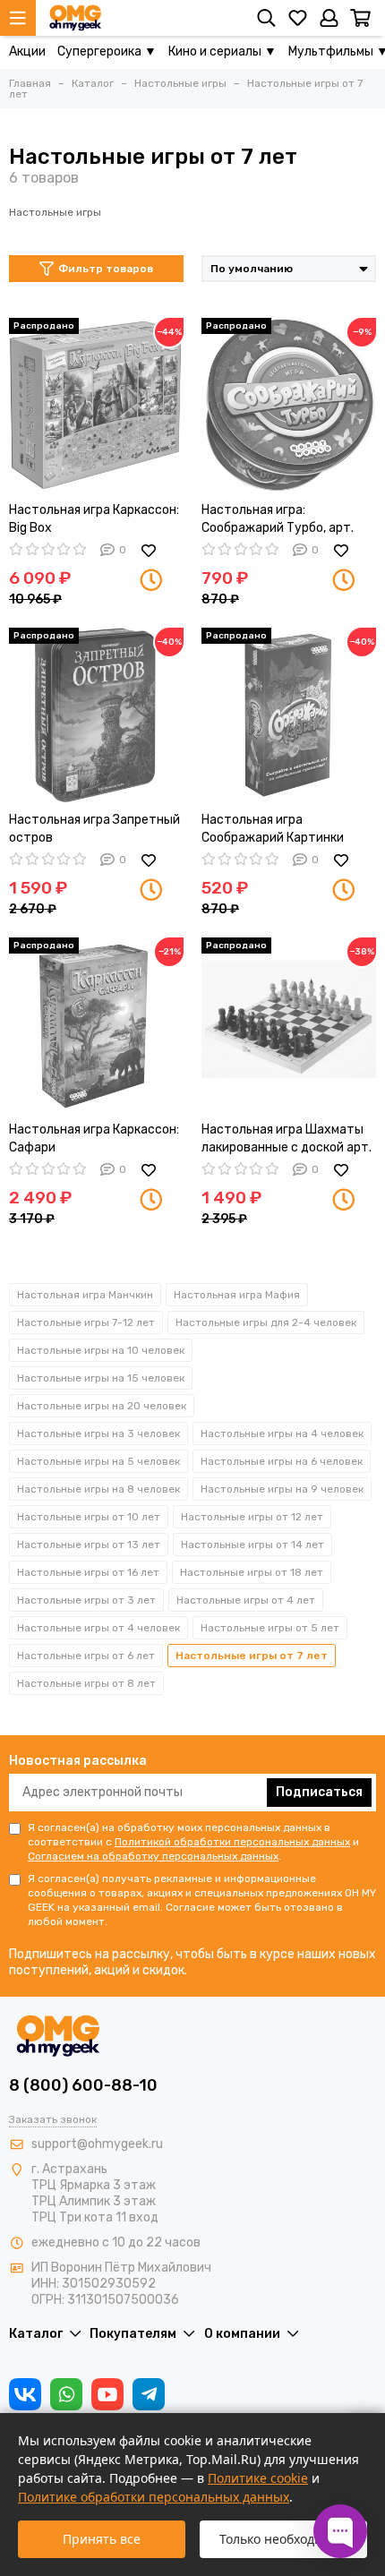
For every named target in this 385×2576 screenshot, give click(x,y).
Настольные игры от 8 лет (86, 1683)
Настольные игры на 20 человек (102, 1406)
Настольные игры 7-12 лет (86, 1322)
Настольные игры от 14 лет (252, 1545)
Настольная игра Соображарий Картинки (273, 829)
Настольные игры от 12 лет (252, 1517)
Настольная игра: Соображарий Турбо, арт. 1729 (278, 520)
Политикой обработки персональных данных (232, 1842)
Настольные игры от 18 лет (252, 1572)
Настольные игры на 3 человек (98, 1433)
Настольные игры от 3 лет (86, 1600)
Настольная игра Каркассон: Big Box (94, 519)
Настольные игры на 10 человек (101, 1350)
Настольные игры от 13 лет (89, 1545)
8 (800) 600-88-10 (83, 2085)
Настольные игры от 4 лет (246, 1600)
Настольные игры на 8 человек (98, 1489)
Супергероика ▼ (107, 51)
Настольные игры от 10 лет (89, 1517)
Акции (27, 51)
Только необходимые (284, 2539)
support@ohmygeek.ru (97, 2144)
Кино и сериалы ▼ (222, 51)
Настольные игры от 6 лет (86, 1656)
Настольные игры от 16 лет (88, 1572)
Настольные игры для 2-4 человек (266, 1322)
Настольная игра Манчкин (85, 1295)
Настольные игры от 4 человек (98, 1628)
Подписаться (319, 1792)
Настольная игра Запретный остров (94, 829)
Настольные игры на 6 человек (282, 1461)
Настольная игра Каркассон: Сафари (94, 1138)
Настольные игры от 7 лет (252, 1656)
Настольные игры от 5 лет (270, 1628)
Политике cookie (258, 2478)
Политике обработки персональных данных (154, 2497)
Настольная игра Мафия (237, 1295)
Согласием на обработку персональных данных (153, 1856)
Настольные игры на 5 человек (98, 1461)
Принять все (102, 2539)
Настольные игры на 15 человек (101, 1378)
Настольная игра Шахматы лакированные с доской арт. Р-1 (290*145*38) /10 (287, 1139)
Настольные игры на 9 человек (282, 1489)
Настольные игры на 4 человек (282, 1433)
